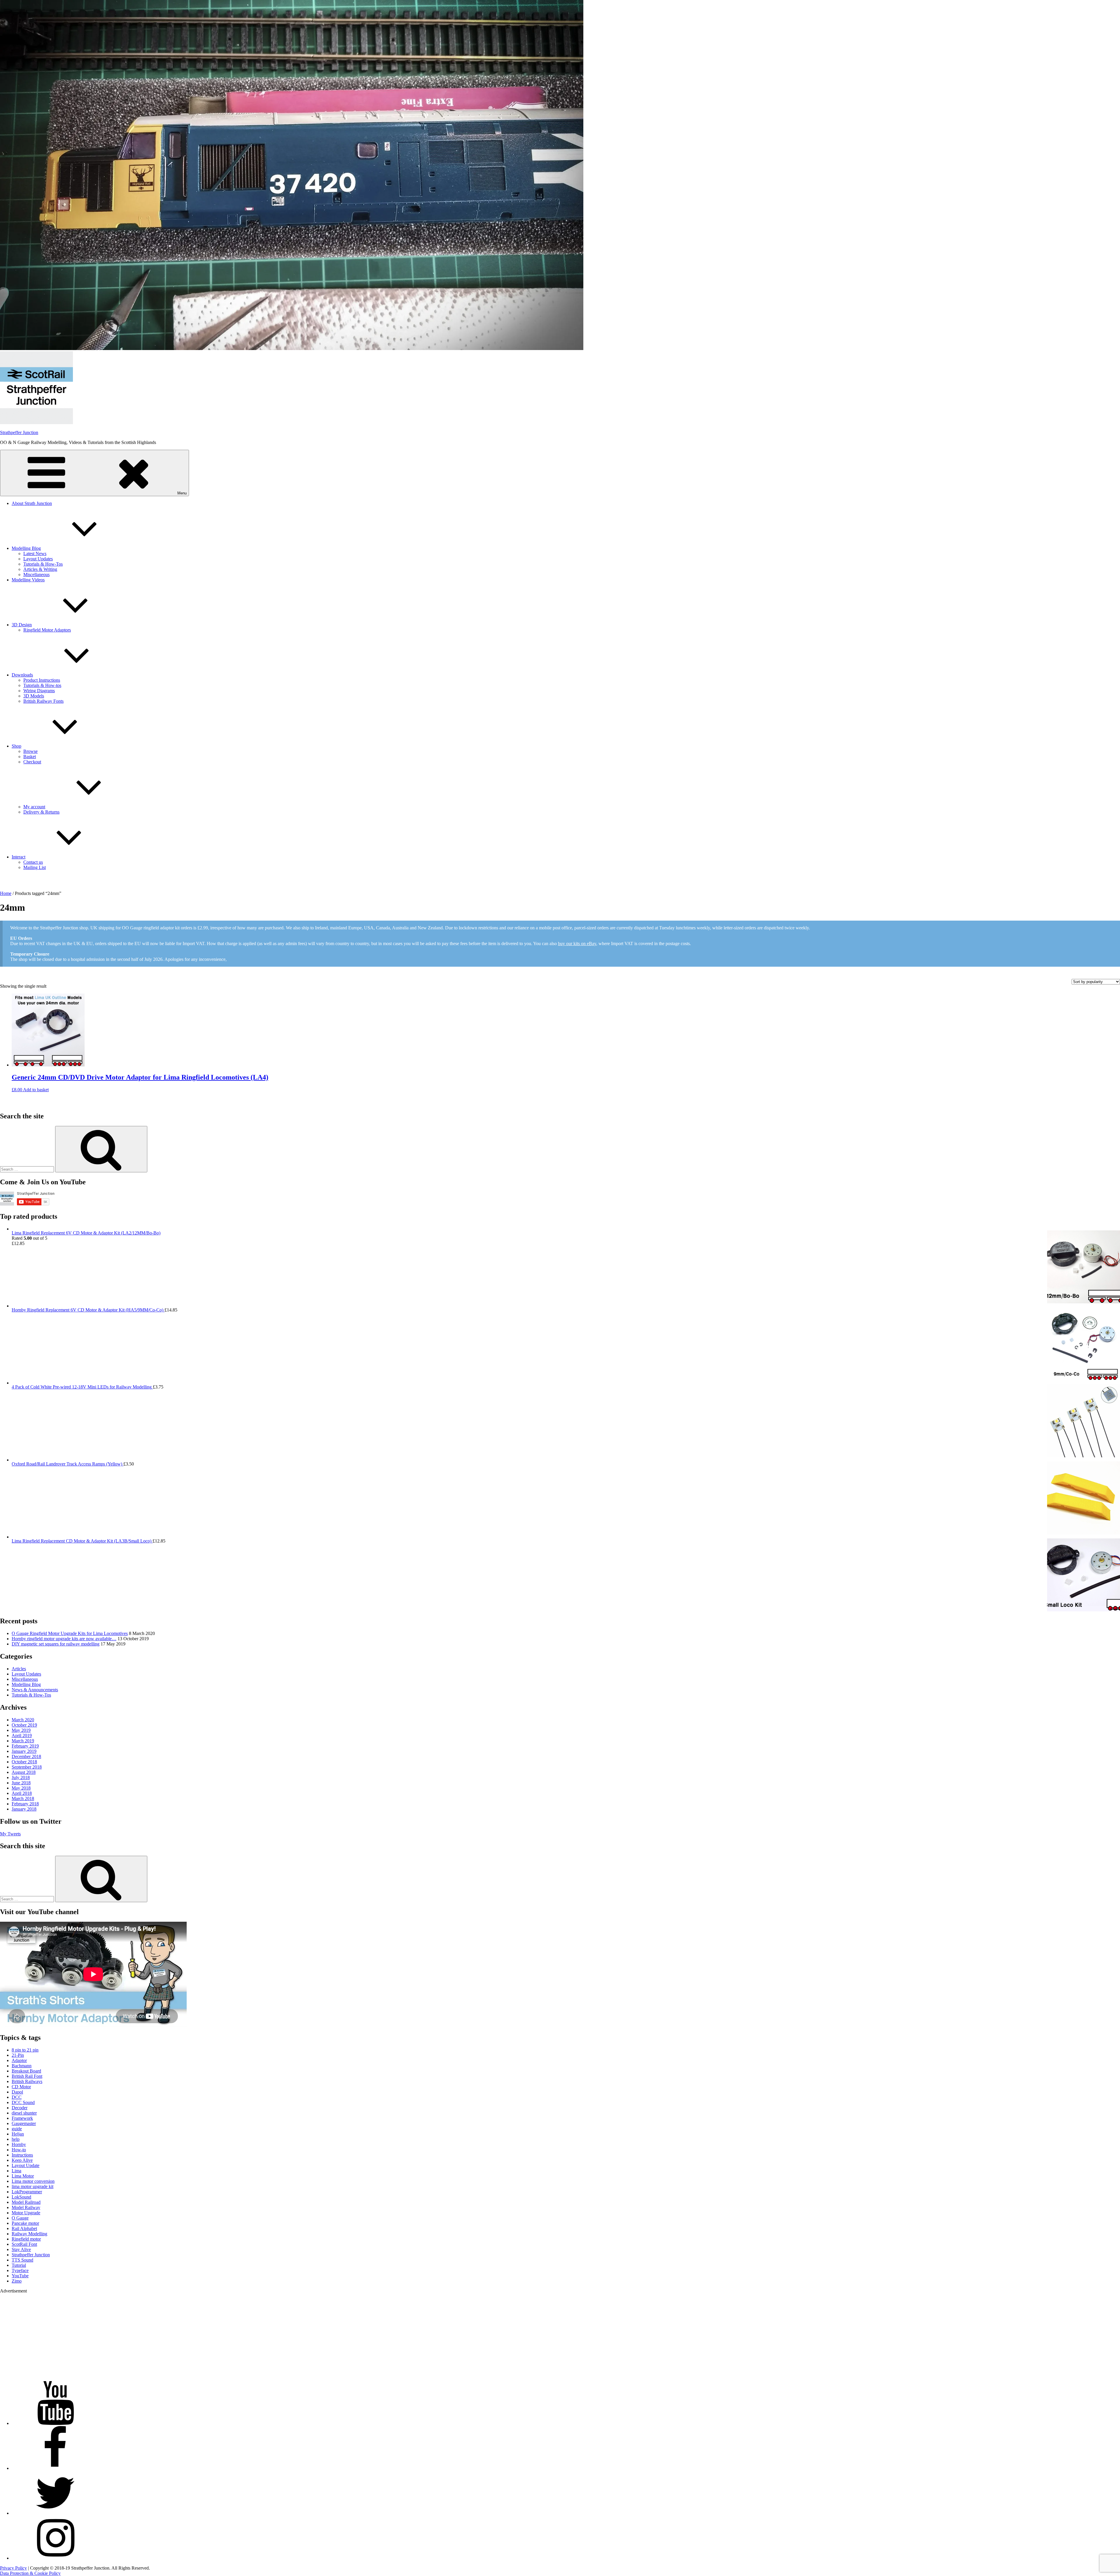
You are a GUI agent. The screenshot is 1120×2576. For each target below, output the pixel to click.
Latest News (35, 554)
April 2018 (22, 1793)
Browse (30, 751)
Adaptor (19, 2060)
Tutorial (19, 2265)
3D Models (34, 696)
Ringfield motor (26, 2239)
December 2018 (26, 1756)
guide (17, 2129)
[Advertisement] (175, 2335)
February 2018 (25, 1804)
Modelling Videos (28, 580)
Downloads (22, 675)
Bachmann (22, 2066)
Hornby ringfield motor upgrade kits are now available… (64, 1639)
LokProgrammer (27, 2192)
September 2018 (27, 1767)
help (16, 2139)
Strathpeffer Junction (19, 432)
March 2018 (23, 1798)
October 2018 (24, 1762)
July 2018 (21, 1777)
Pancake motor (25, 2223)
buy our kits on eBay (577, 944)
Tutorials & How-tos (42, 685)
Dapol (17, 2092)
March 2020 (23, 1720)
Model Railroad (26, 2202)
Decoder (20, 2108)
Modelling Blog (26, 548)
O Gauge (20, 2218)
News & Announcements (35, 1690)
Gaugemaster (24, 2123)
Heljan (18, 2134)
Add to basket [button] (36, 1090)
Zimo (17, 2281)
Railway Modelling (29, 2234)
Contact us (33, 862)
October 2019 (24, 1725)
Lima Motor (23, 2176)
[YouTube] (55, 2423)
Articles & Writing (40, 569)
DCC (17, 2097)
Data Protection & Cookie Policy (30, 2573)
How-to (19, 2150)
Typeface (20, 2270)
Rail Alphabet (24, 2228)
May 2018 (21, 1788)
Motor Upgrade (26, 2213)
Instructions (22, 2155)
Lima (16, 2171)
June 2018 (21, 1783)
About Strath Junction (32, 503)
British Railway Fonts (43, 701)
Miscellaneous (36, 575)
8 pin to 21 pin (25, 2050)
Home (6, 893)
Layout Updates (38, 559)
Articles (19, 1669)
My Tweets (10, 1834)
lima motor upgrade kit (33, 2186)
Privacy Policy (13, 2568)
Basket (30, 757)
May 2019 (21, 1730)
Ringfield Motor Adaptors (47, 630)
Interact (19, 857)
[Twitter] (55, 2513)
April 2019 (22, 1735)
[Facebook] (55, 2468)
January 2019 (24, 1751)
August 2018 (24, 1772)
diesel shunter (24, 2113)
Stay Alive (21, 2249)
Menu (182, 493)
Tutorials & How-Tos (43, 564)
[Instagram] (55, 2558)
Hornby (19, 2144)
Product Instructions (42, 680)
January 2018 (24, 1809)
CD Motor (21, 2087)
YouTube (20, 2276)
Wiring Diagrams (39, 691)
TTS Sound (22, 2260)
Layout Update (26, 2165)
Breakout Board (26, 2071)
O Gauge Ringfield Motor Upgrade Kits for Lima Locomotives (70, 1633)
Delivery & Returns (41, 812)
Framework (22, 2118)
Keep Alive (22, 2160)
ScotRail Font (24, 2244)
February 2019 (25, 1746)
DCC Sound (23, 2102)
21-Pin (18, 2055)
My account (34, 807)
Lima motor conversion (33, 2181)
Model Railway (26, 2207)
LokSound (21, 2197)
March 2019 (23, 1741)
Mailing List (35, 867)
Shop (16, 746)
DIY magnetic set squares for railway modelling (56, 1644)
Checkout (32, 762)
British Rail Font (27, 2076)
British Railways (27, 2081)
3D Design (22, 625)
